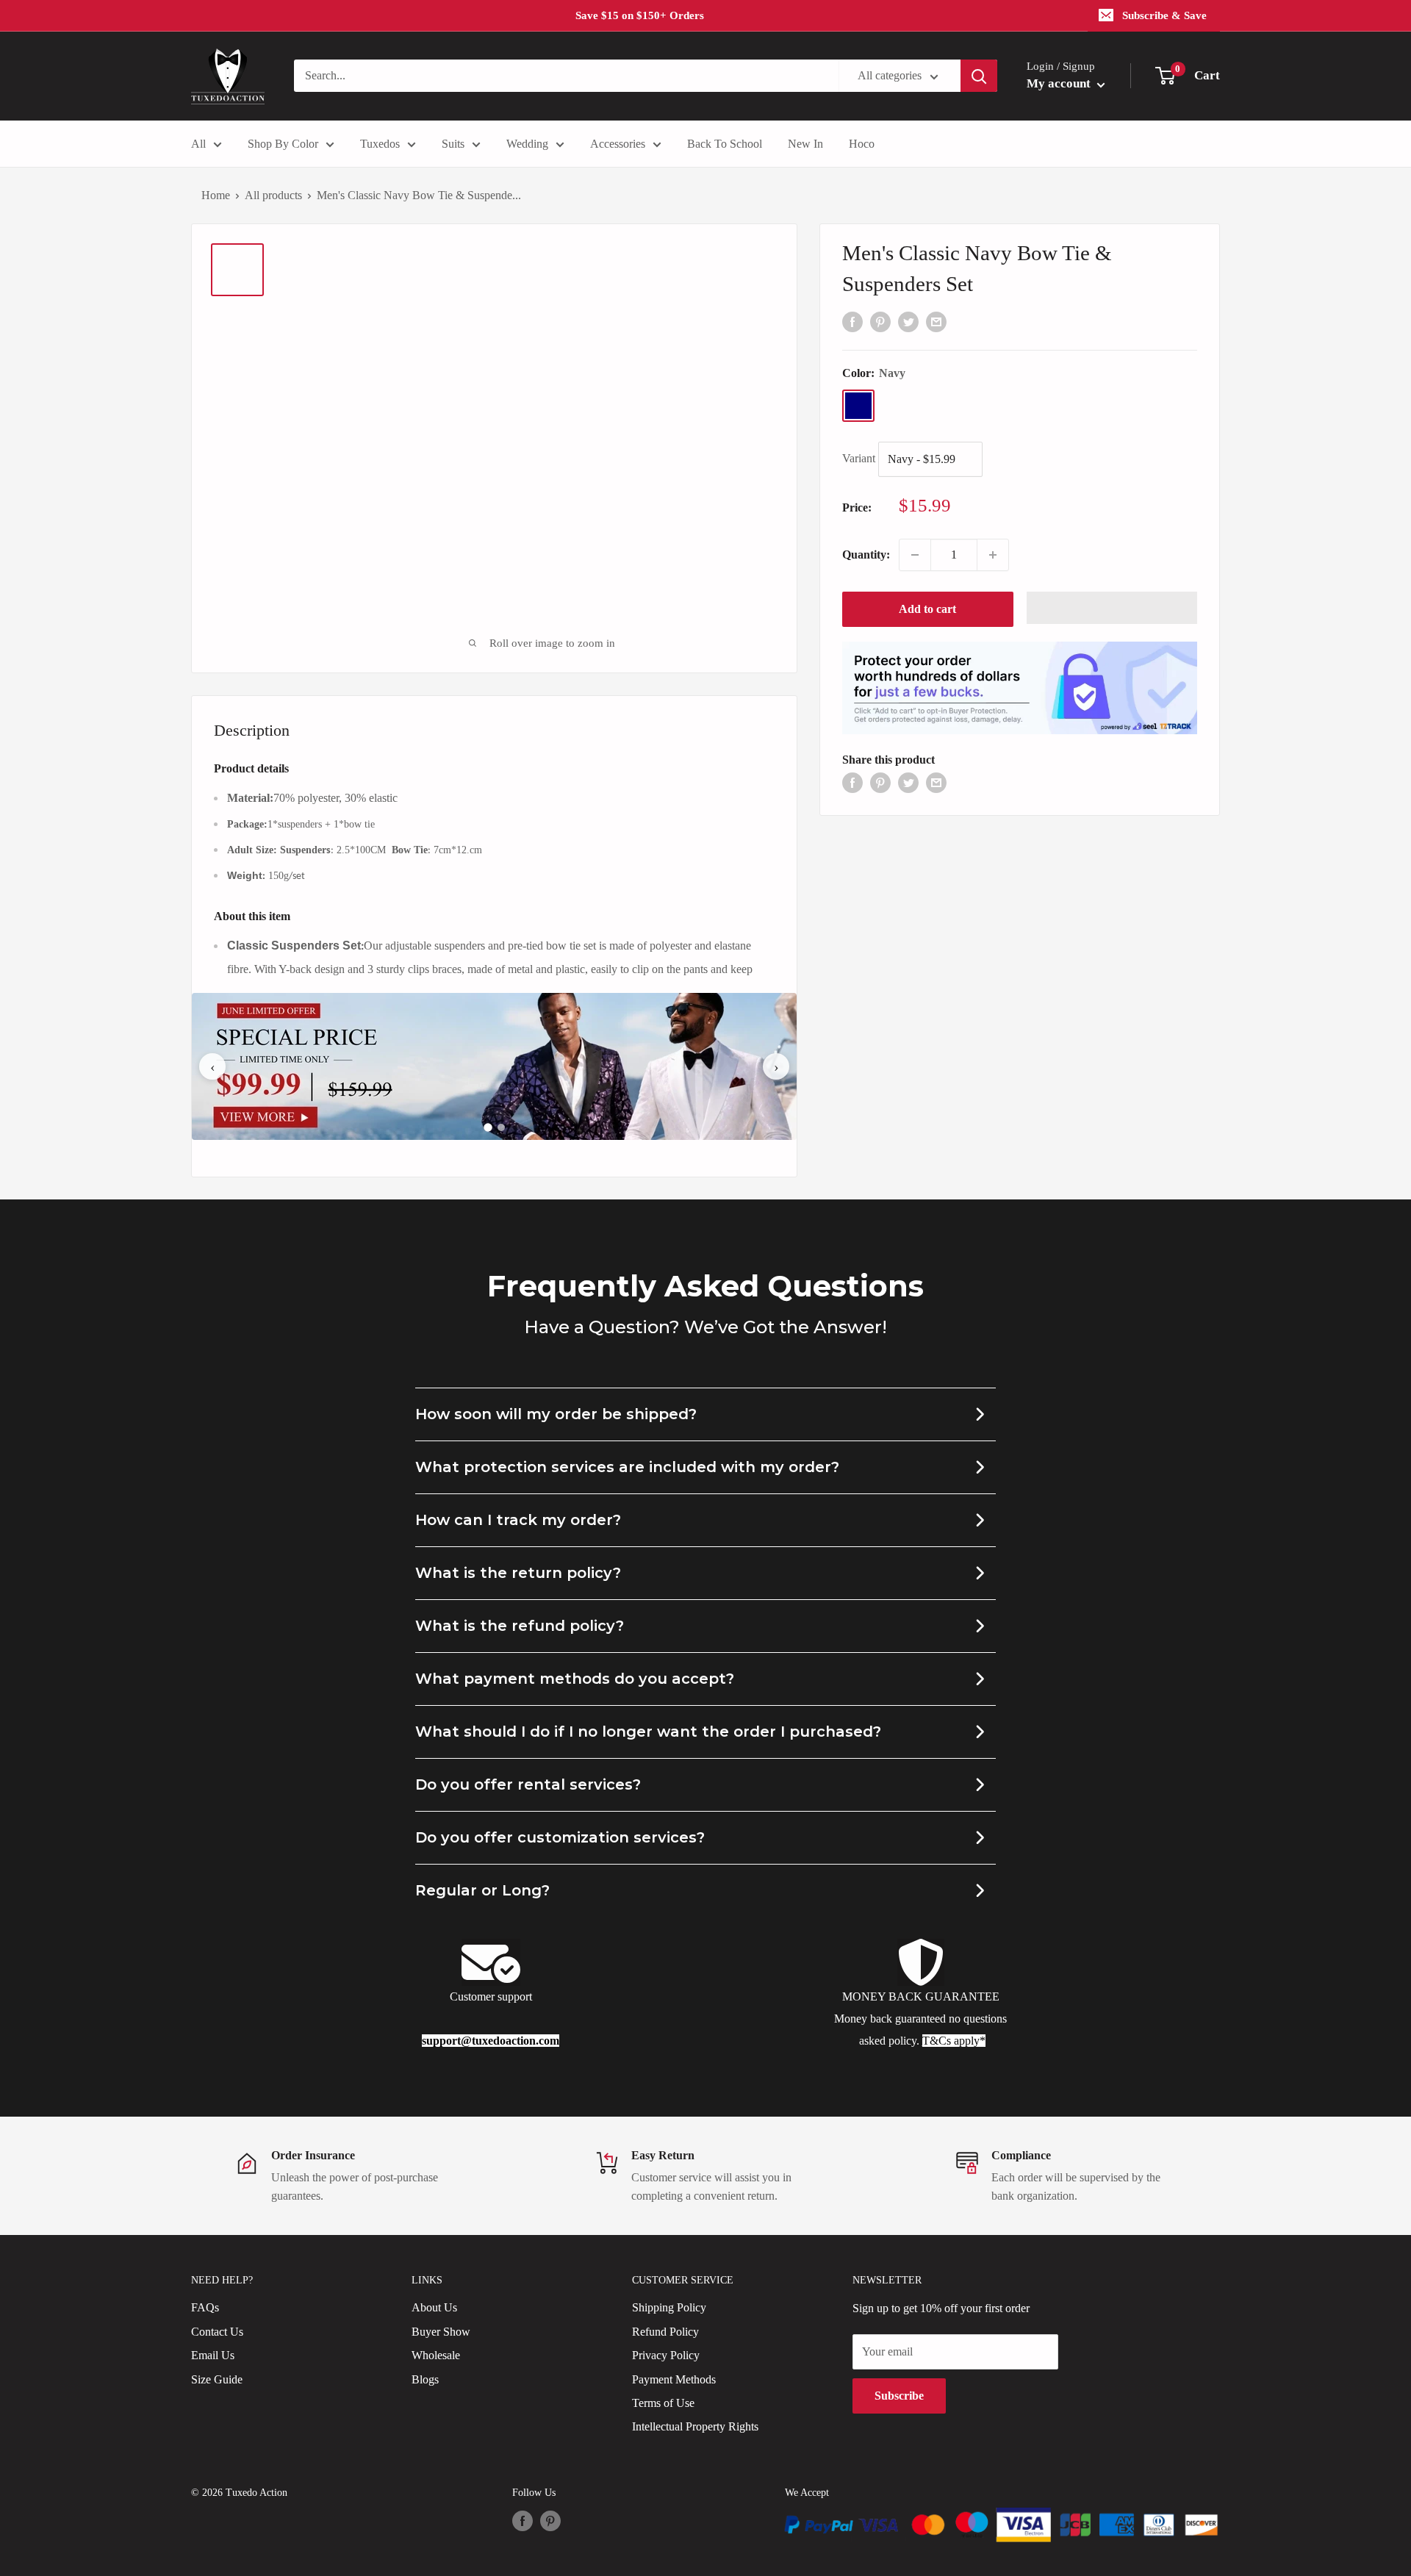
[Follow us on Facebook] (523, 2521)
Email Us (213, 2355)
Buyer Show (441, 2332)
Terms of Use (663, 2403)
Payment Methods (674, 2379)
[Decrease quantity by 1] (915, 555)
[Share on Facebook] (852, 320)
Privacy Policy (666, 2355)
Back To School (725, 144)
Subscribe (899, 2396)
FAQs (205, 2307)
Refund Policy (665, 2332)
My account (1060, 83)
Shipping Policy (669, 2307)
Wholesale (436, 2355)
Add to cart (927, 609)
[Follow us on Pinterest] (550, 2521)
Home (216, 195)
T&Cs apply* (954, 2041)
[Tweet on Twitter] (908, 320)
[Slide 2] (501, 1127)
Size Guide (217, 2379)
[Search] (979, 76)
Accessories (618, 144)
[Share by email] (936, 320)
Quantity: (866, 555)
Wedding (527, 144)
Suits (453, 144)
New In (805, 144)
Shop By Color (283, 144)
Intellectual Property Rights (695, 2426)
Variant (859, 458)
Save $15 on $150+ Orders (640, 15)
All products (273, 195)
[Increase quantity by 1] (993, 555)
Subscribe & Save (1164, 15)
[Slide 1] (488, 1128)
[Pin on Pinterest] (880, 320)
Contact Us (217, 2332)
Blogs (425, 2379)
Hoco (862, 144)
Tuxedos (380, 144)
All (198, 144)
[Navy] (858, 406)
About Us (434, 2307)
